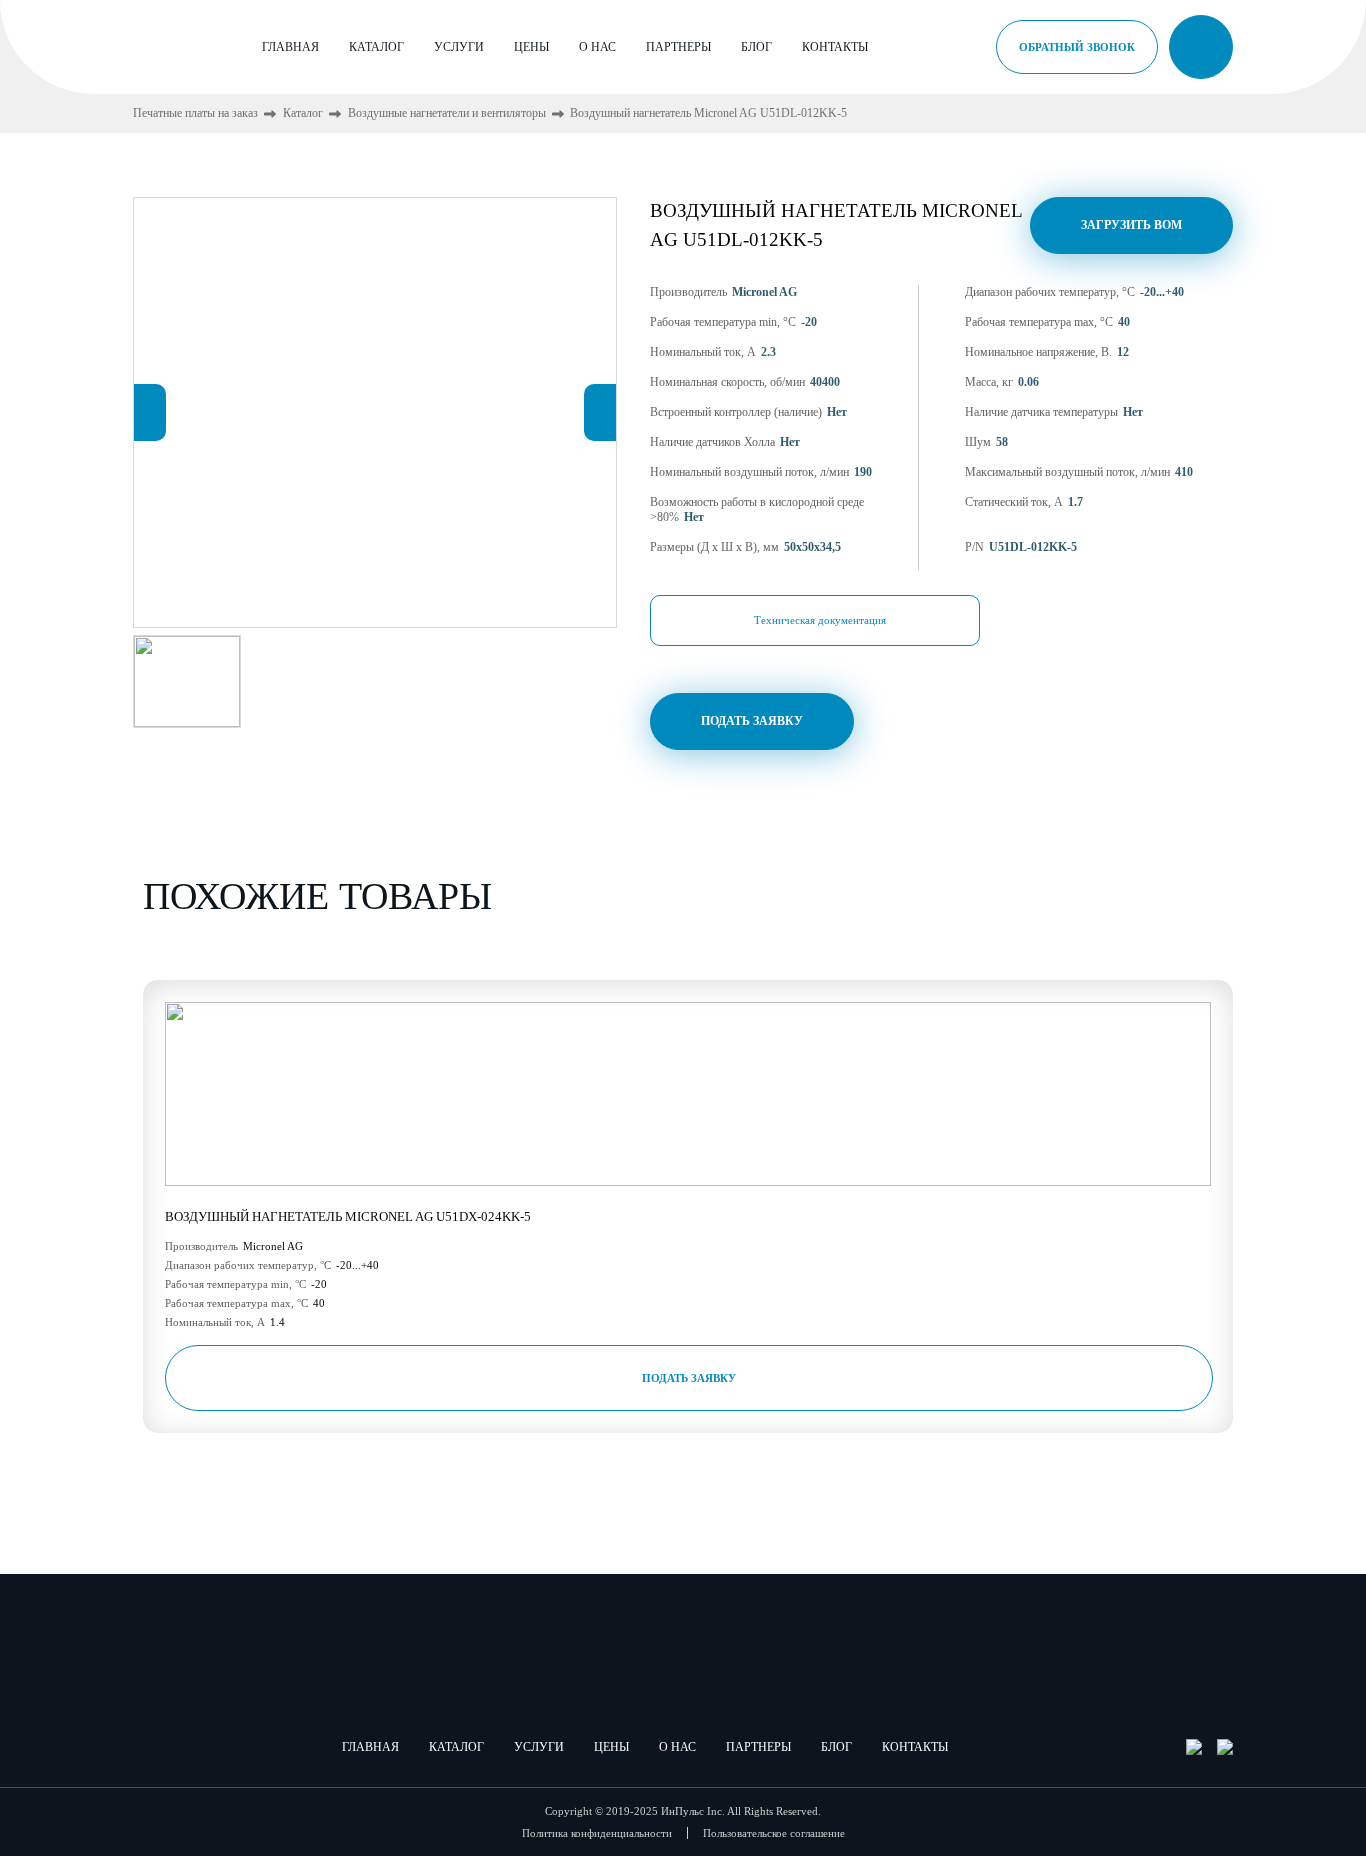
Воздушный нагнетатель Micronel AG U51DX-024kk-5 (348, 1217)
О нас (597, 47)
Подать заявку (752, 721)
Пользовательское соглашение (774, 1833)
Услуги (459, 47)
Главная (290, 47)
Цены (531, 47)
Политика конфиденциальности (597, 1833)
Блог (756, 47)
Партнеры (678, 47)
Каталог (376, 47)
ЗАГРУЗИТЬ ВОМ (1131, 225)
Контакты (835, 47)
